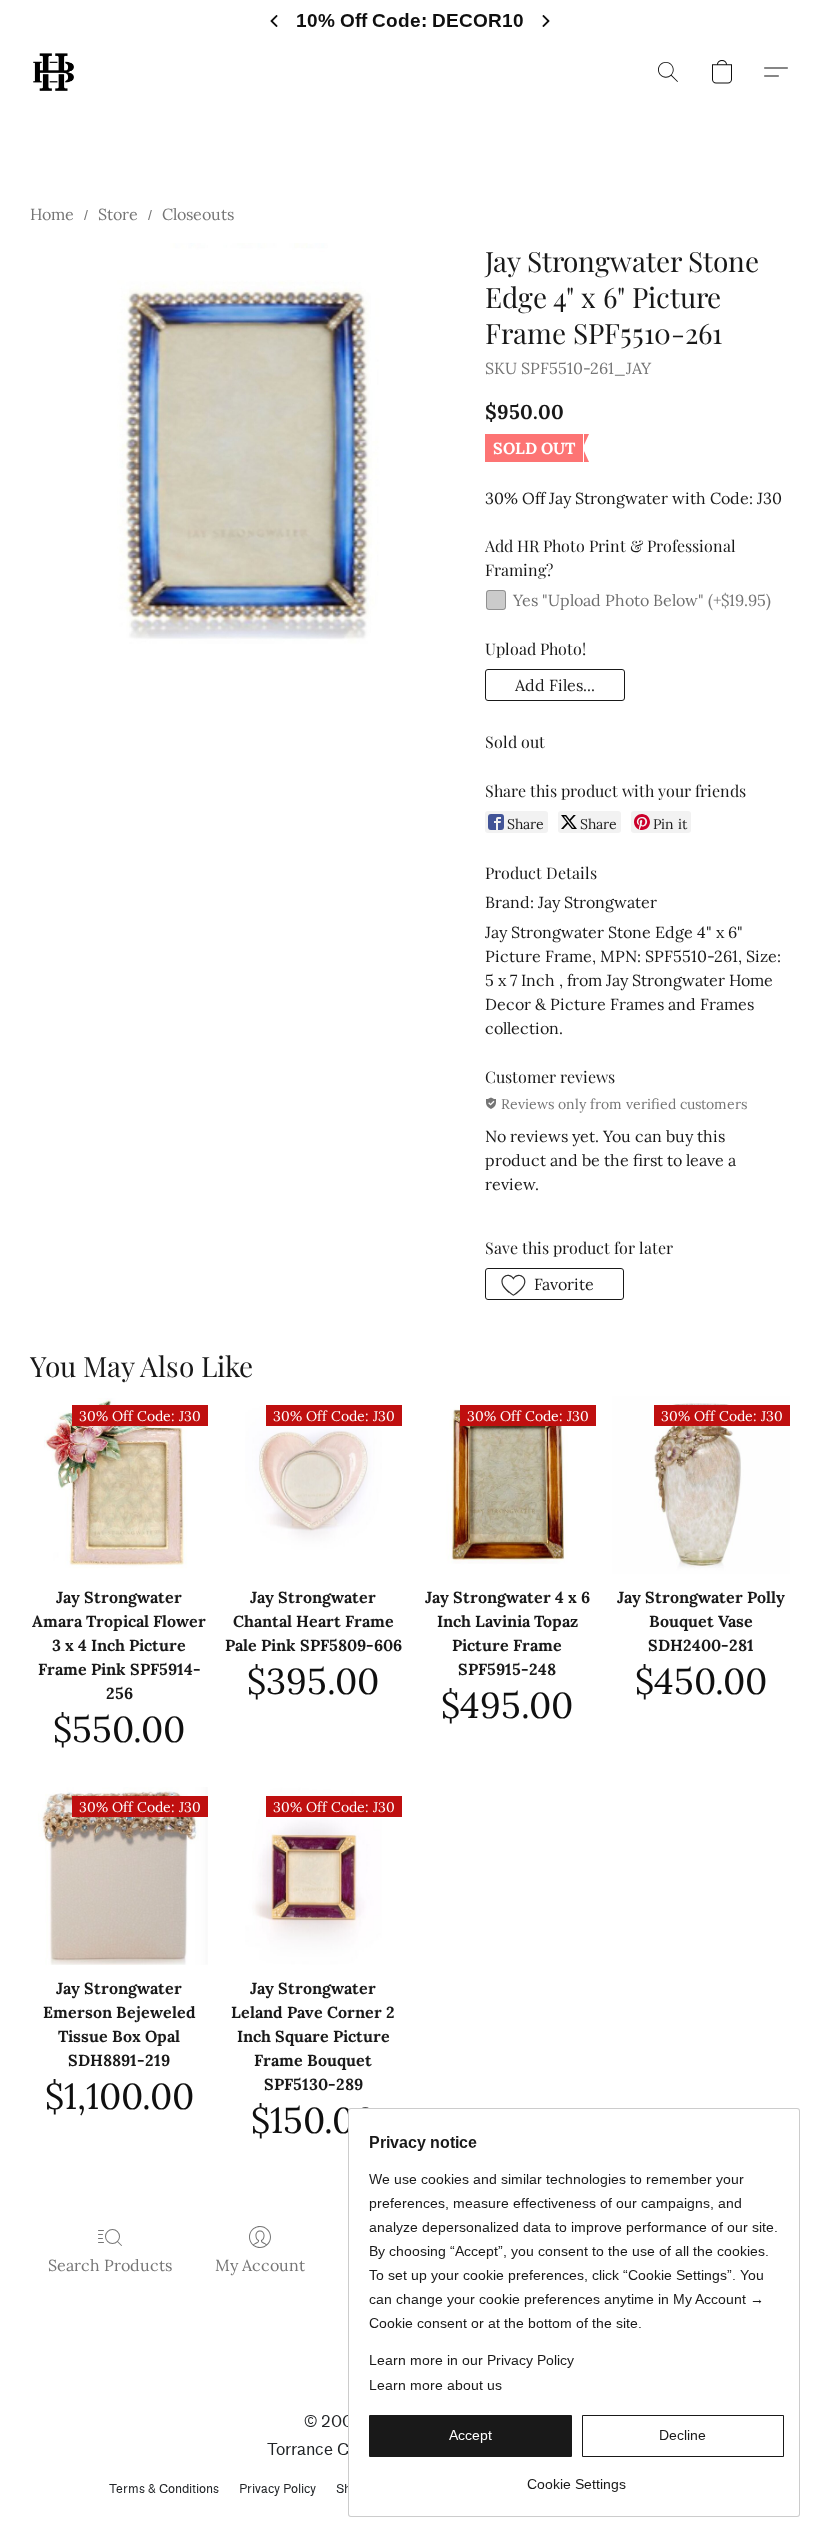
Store (118, 214)
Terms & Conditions (164, 2488)
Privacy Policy (277, 2488)
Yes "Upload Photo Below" (642, 600)
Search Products (110, 2265)
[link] (576, 2476)
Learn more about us (435, 2385)
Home (52, 214)
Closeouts (198, 214)
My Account (260, 2265)
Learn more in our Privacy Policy (471, 2360)
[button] (53, 72)
